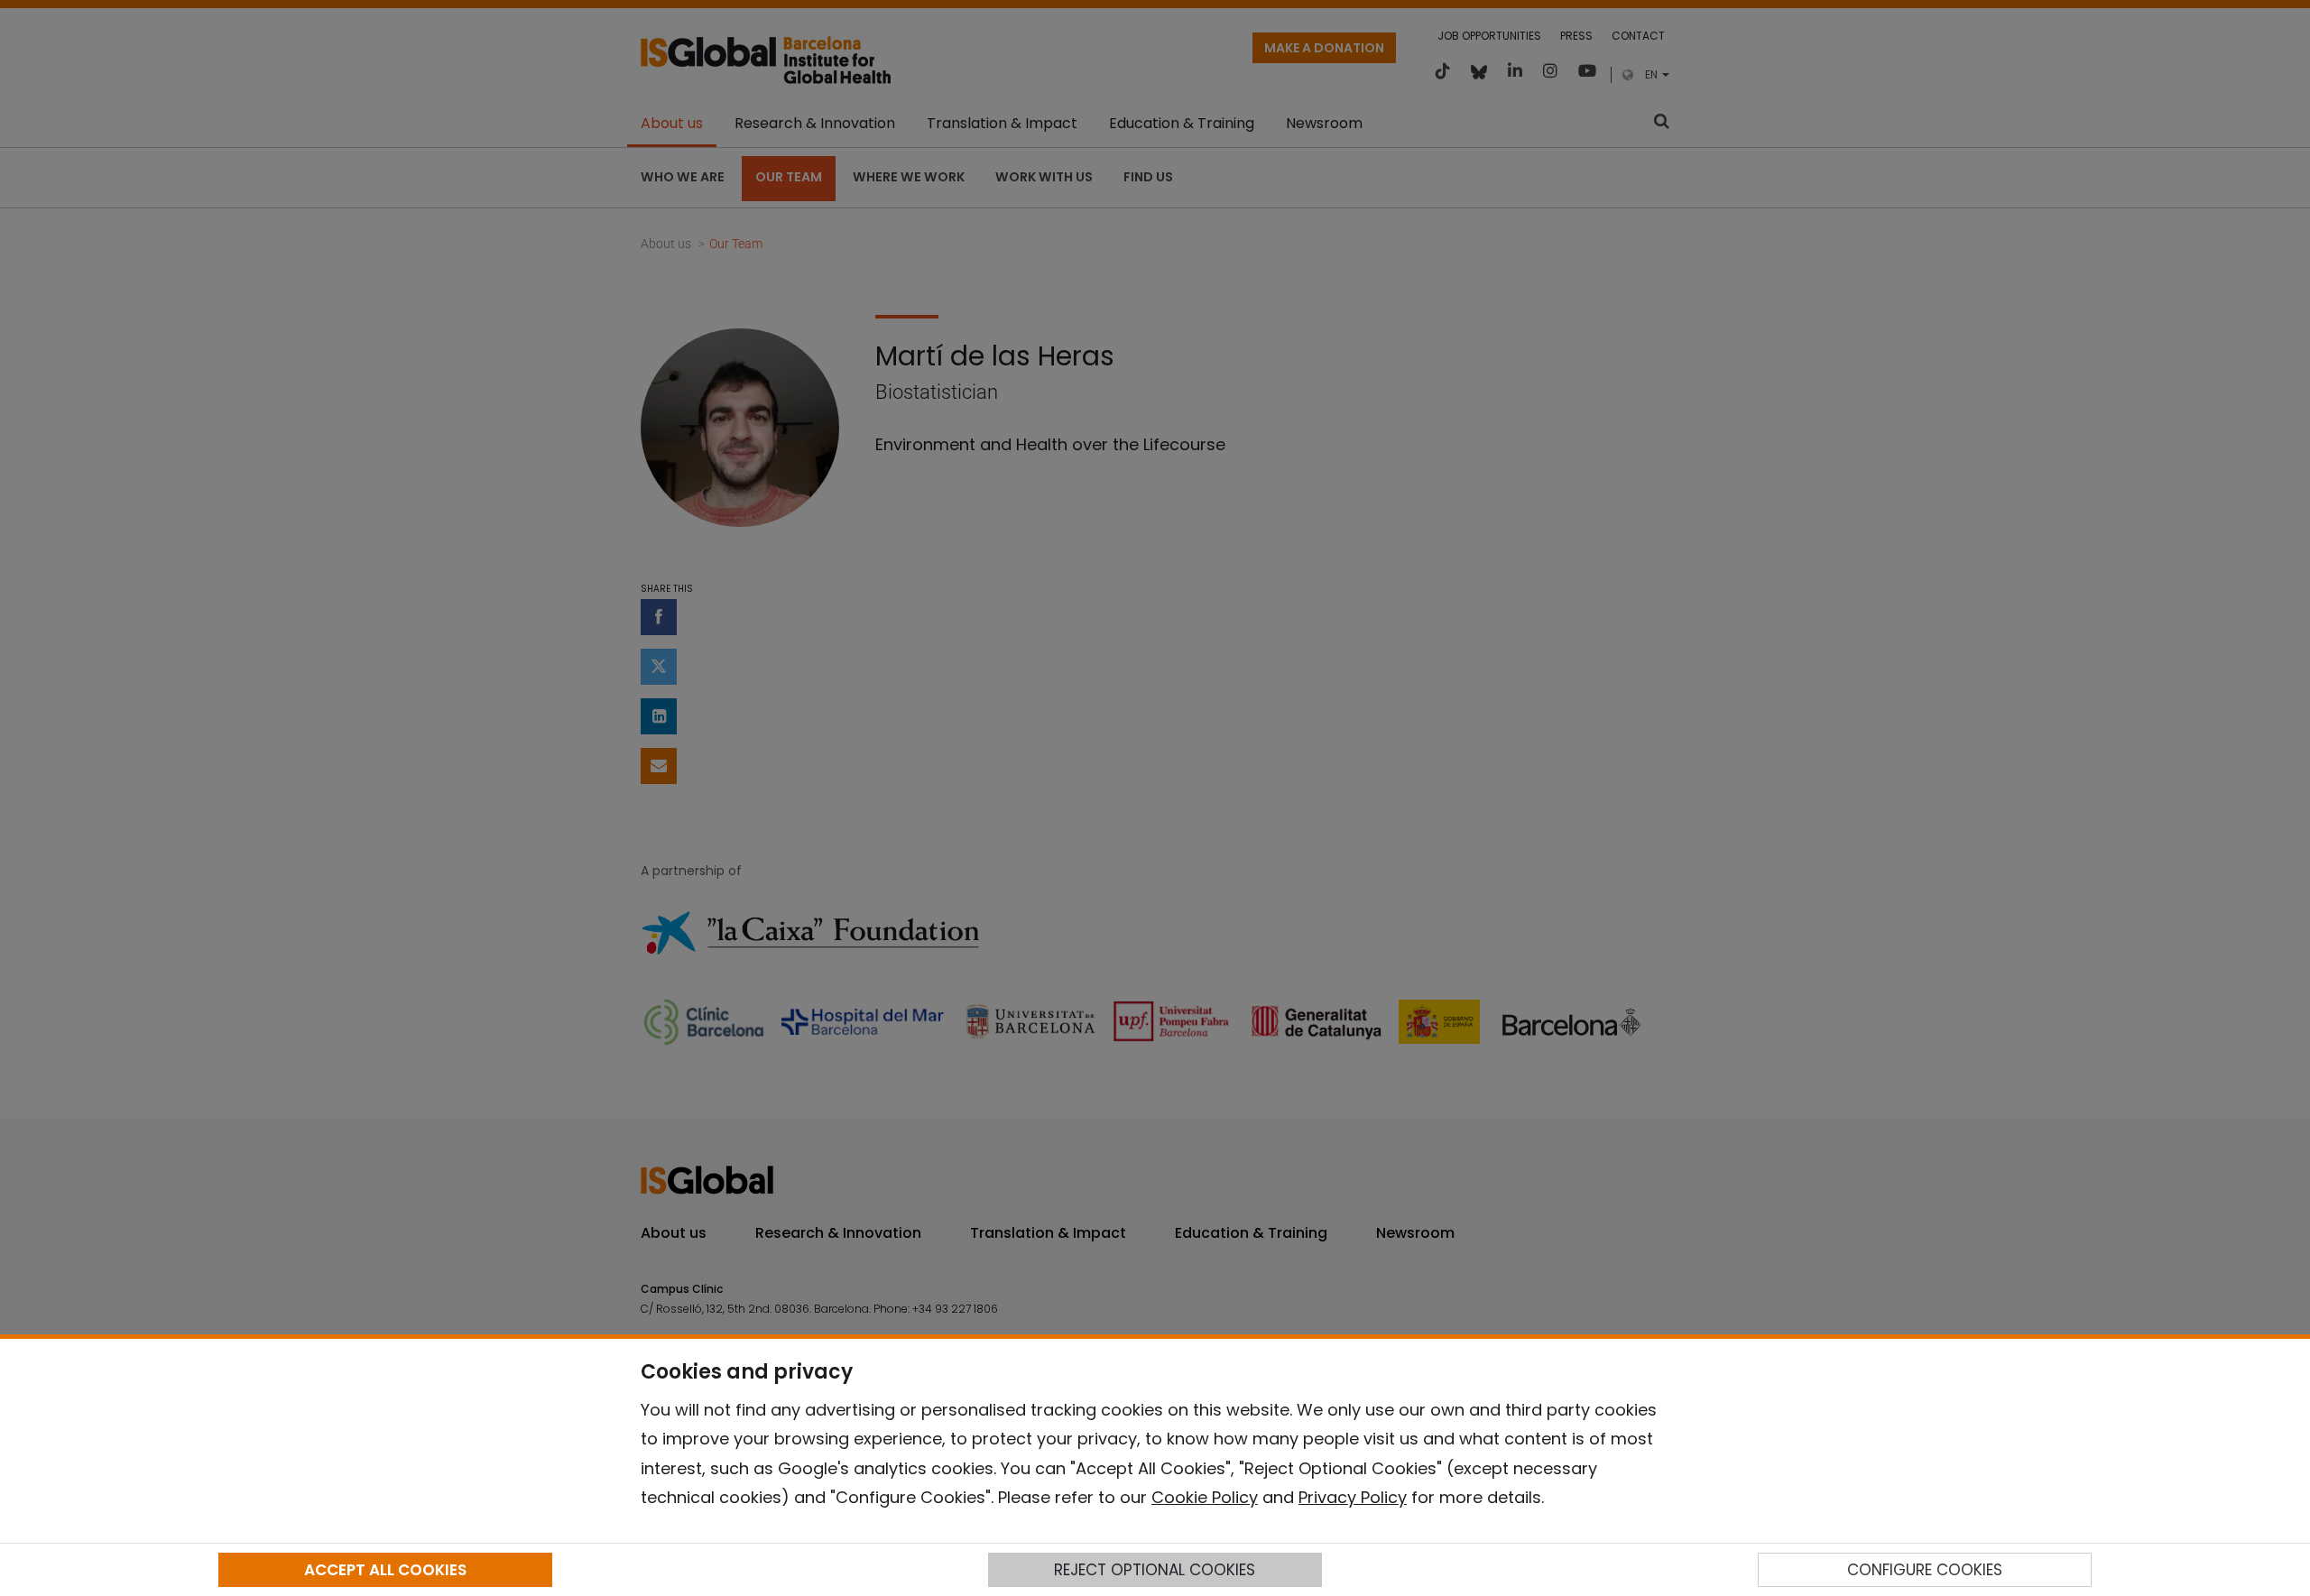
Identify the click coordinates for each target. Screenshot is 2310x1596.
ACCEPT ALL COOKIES (385, 1570)
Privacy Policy (1353, 1497)
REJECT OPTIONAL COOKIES (1155, 1570)
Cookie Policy (1205, 1497)
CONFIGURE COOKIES (1925, 1570)
